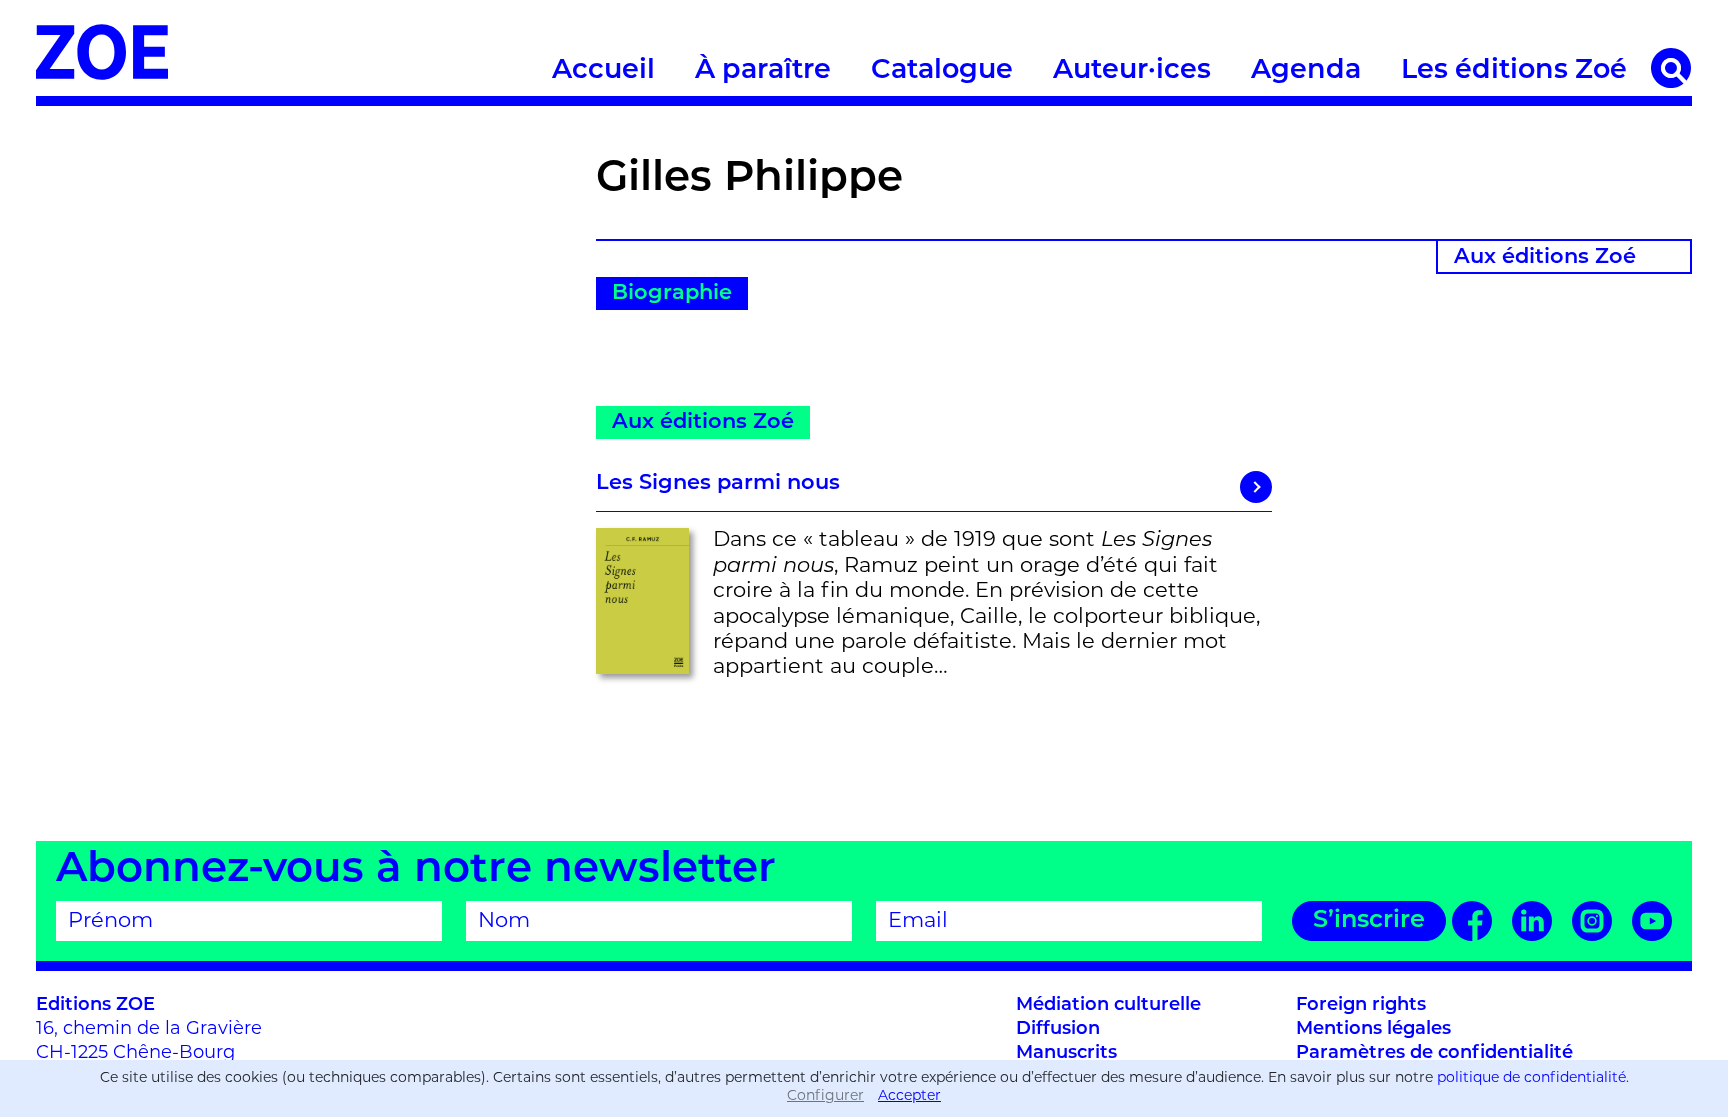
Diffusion (1058, 1030)
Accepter (909, 1096)
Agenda (1306, 71)
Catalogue (942, 71)
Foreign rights (1361, 1006)
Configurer (825, 1096)
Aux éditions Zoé (1545, 257)
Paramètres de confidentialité (1434, 1054)
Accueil (603, 71)
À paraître (763, 71)
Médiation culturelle (1108, 1006)
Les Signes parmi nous (718, 483)
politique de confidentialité (1531, 1078)
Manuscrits (1066, 1054)
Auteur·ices (1132, 71)
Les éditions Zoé (1514, 71)
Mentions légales (1373, 1030)
